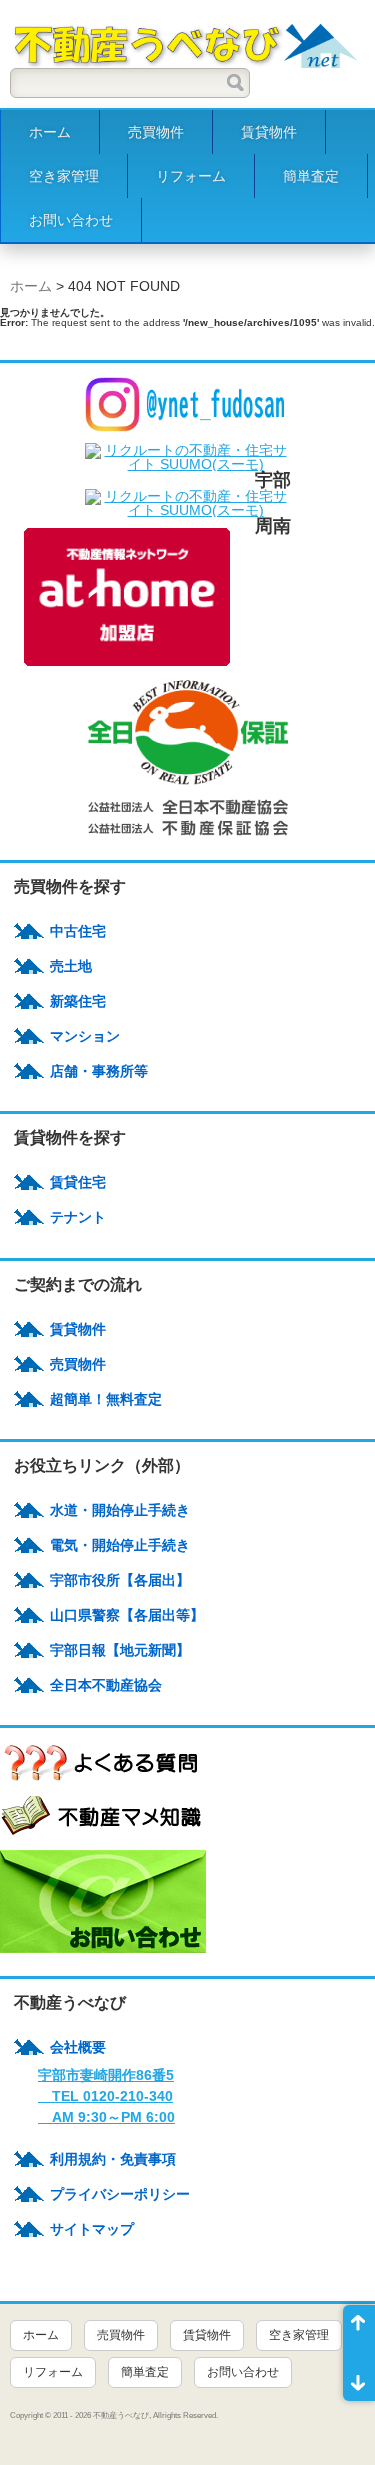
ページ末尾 (359, 2377)
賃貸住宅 (78, 1182)
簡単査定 (311, 176)
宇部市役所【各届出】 (120, 1580)
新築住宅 (78, 1001)
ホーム (50, 132)
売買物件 (156, 132)
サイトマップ (92, 2229)
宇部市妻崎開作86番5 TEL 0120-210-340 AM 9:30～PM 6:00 (106, 2096)
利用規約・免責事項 (113, 2159)
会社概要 (78, 2047)
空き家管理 (64, 176)
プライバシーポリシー (120, 2194)
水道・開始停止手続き (120, 1510)
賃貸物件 (269, 132)
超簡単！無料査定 (106, 1399)
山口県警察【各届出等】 (127, 1615)
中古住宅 (78, 931)
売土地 (71, 966)
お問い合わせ (71, 220)
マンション (85, 1036)
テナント (78, 1217)
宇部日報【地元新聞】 (120, 1650)
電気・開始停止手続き (120, 1545)
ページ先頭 (359, 2329)
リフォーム (191, 176)
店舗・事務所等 (99, 1071)
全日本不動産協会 (106, 1685)
